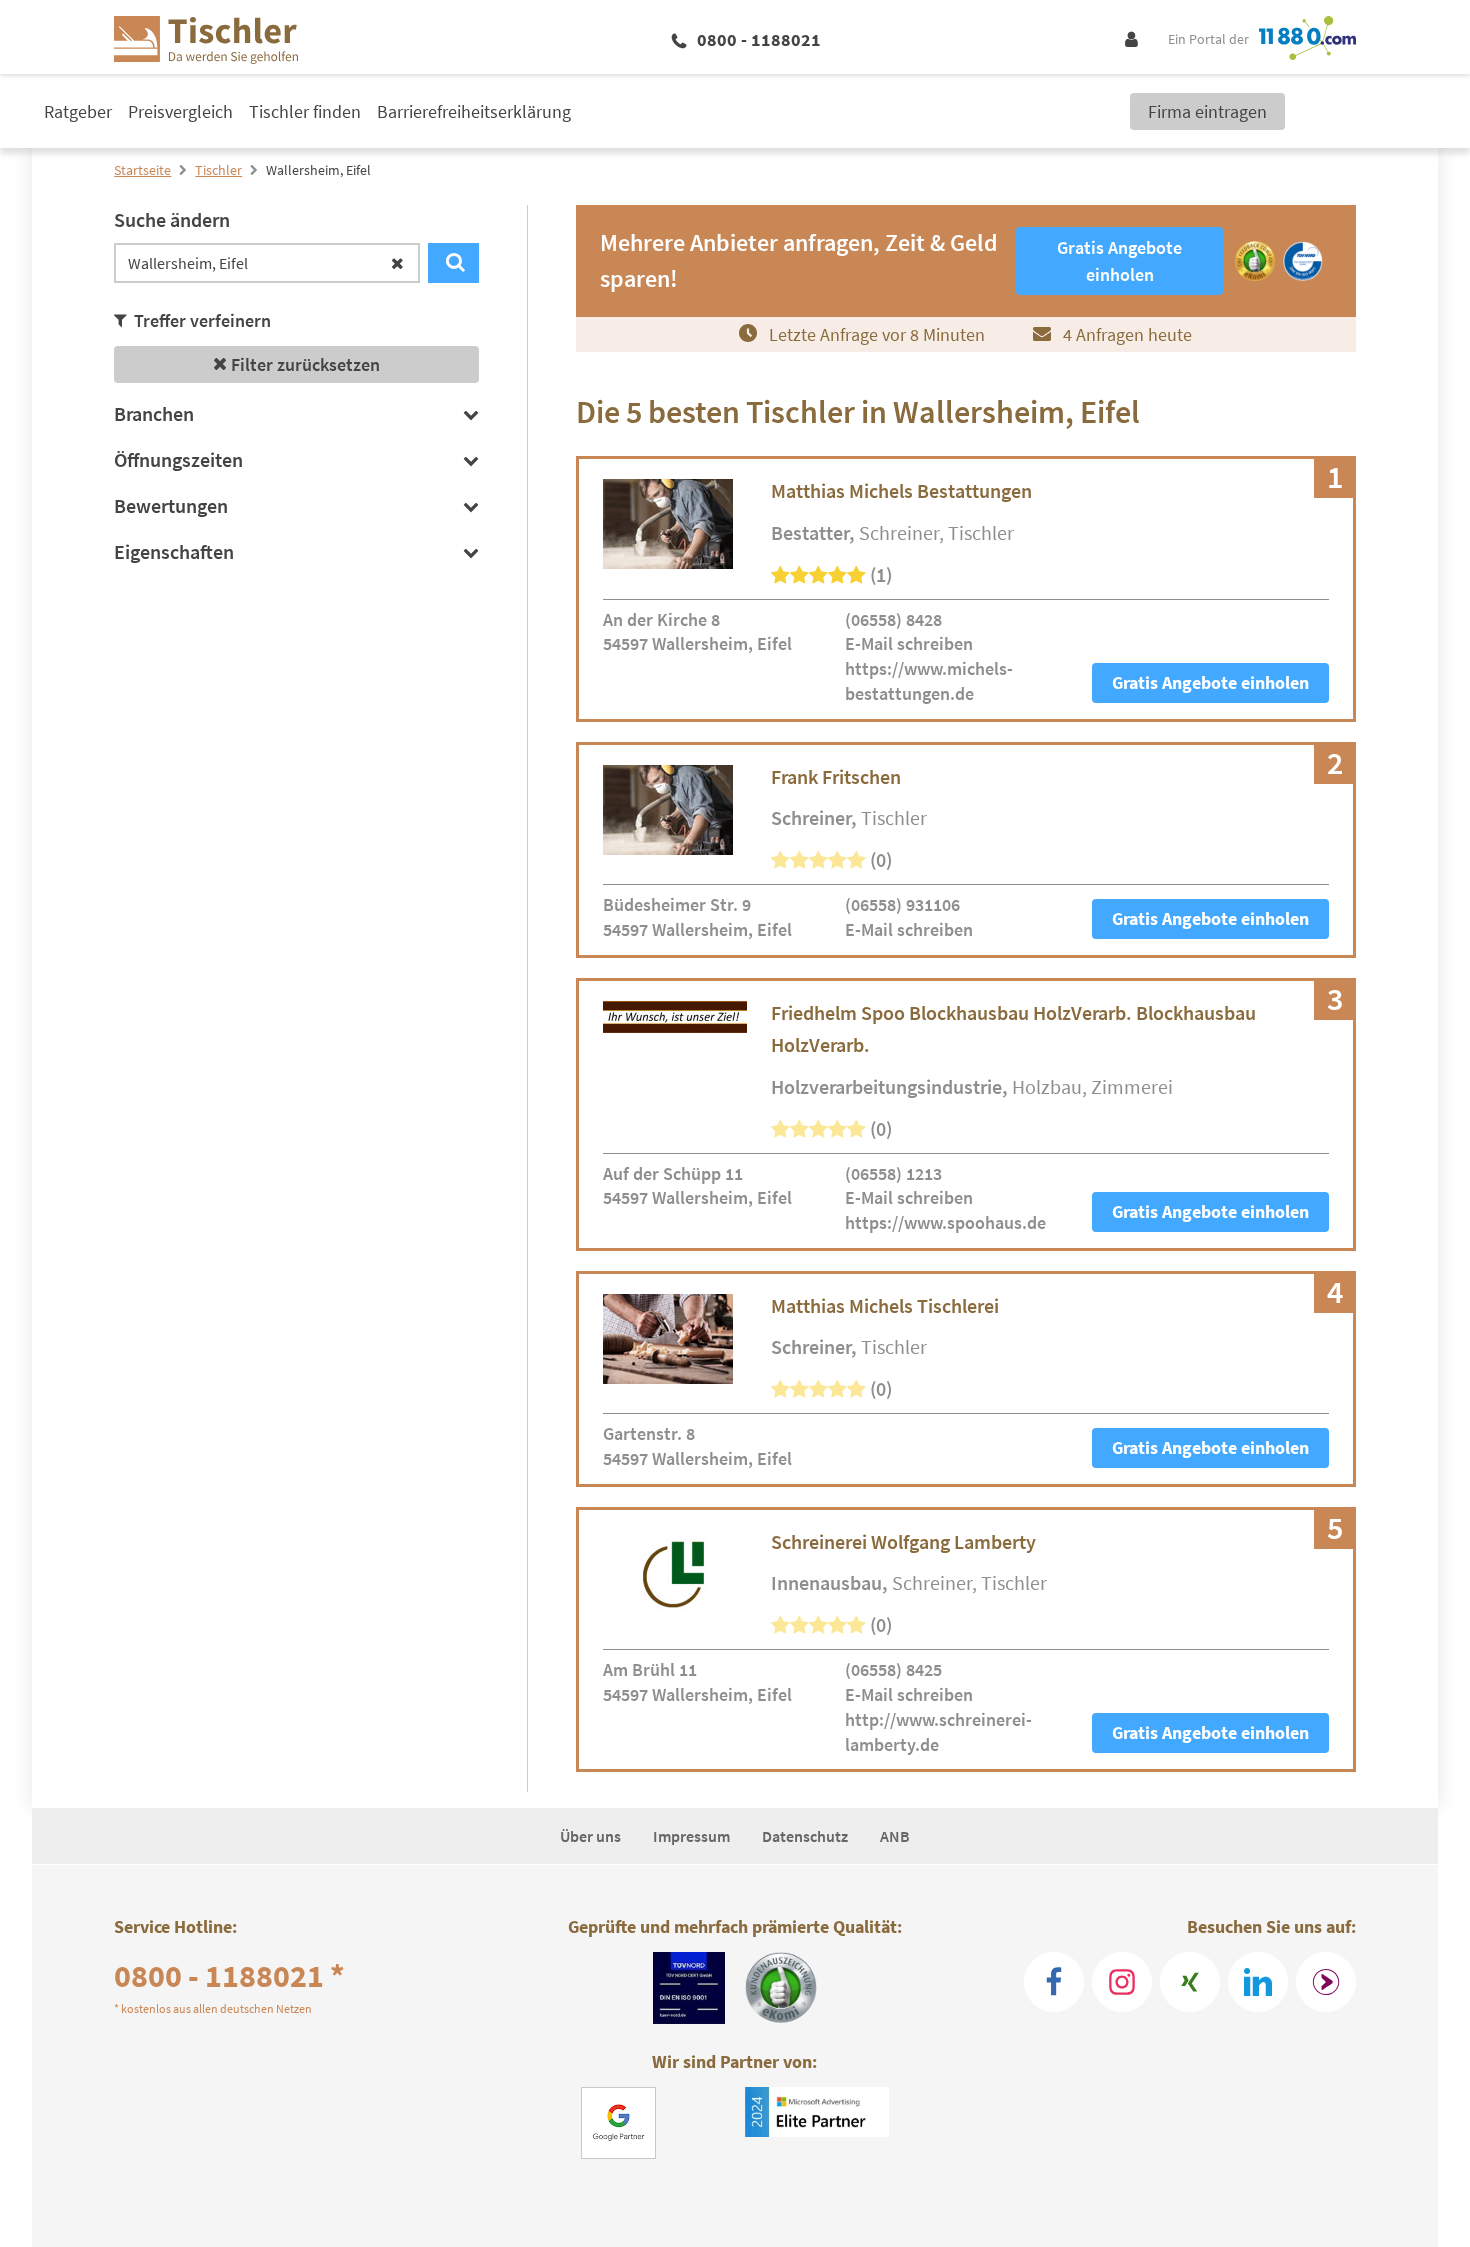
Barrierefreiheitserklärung (474, 111)
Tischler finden (305, 111)
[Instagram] (1122, 1982)
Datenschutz (805, 1836)
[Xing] (1190, 1982)
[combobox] (267, 263)
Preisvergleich (180, 111)
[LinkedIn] (1258, 1982)
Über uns (590, 1836)
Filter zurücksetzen (303, 364)
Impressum (691, 1836)
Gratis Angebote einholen (1210, 682)
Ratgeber (78, 111)
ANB (895, 1836)
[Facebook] (1054, 1982)
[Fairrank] (1326, 1982)
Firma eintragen (1207, 111)
